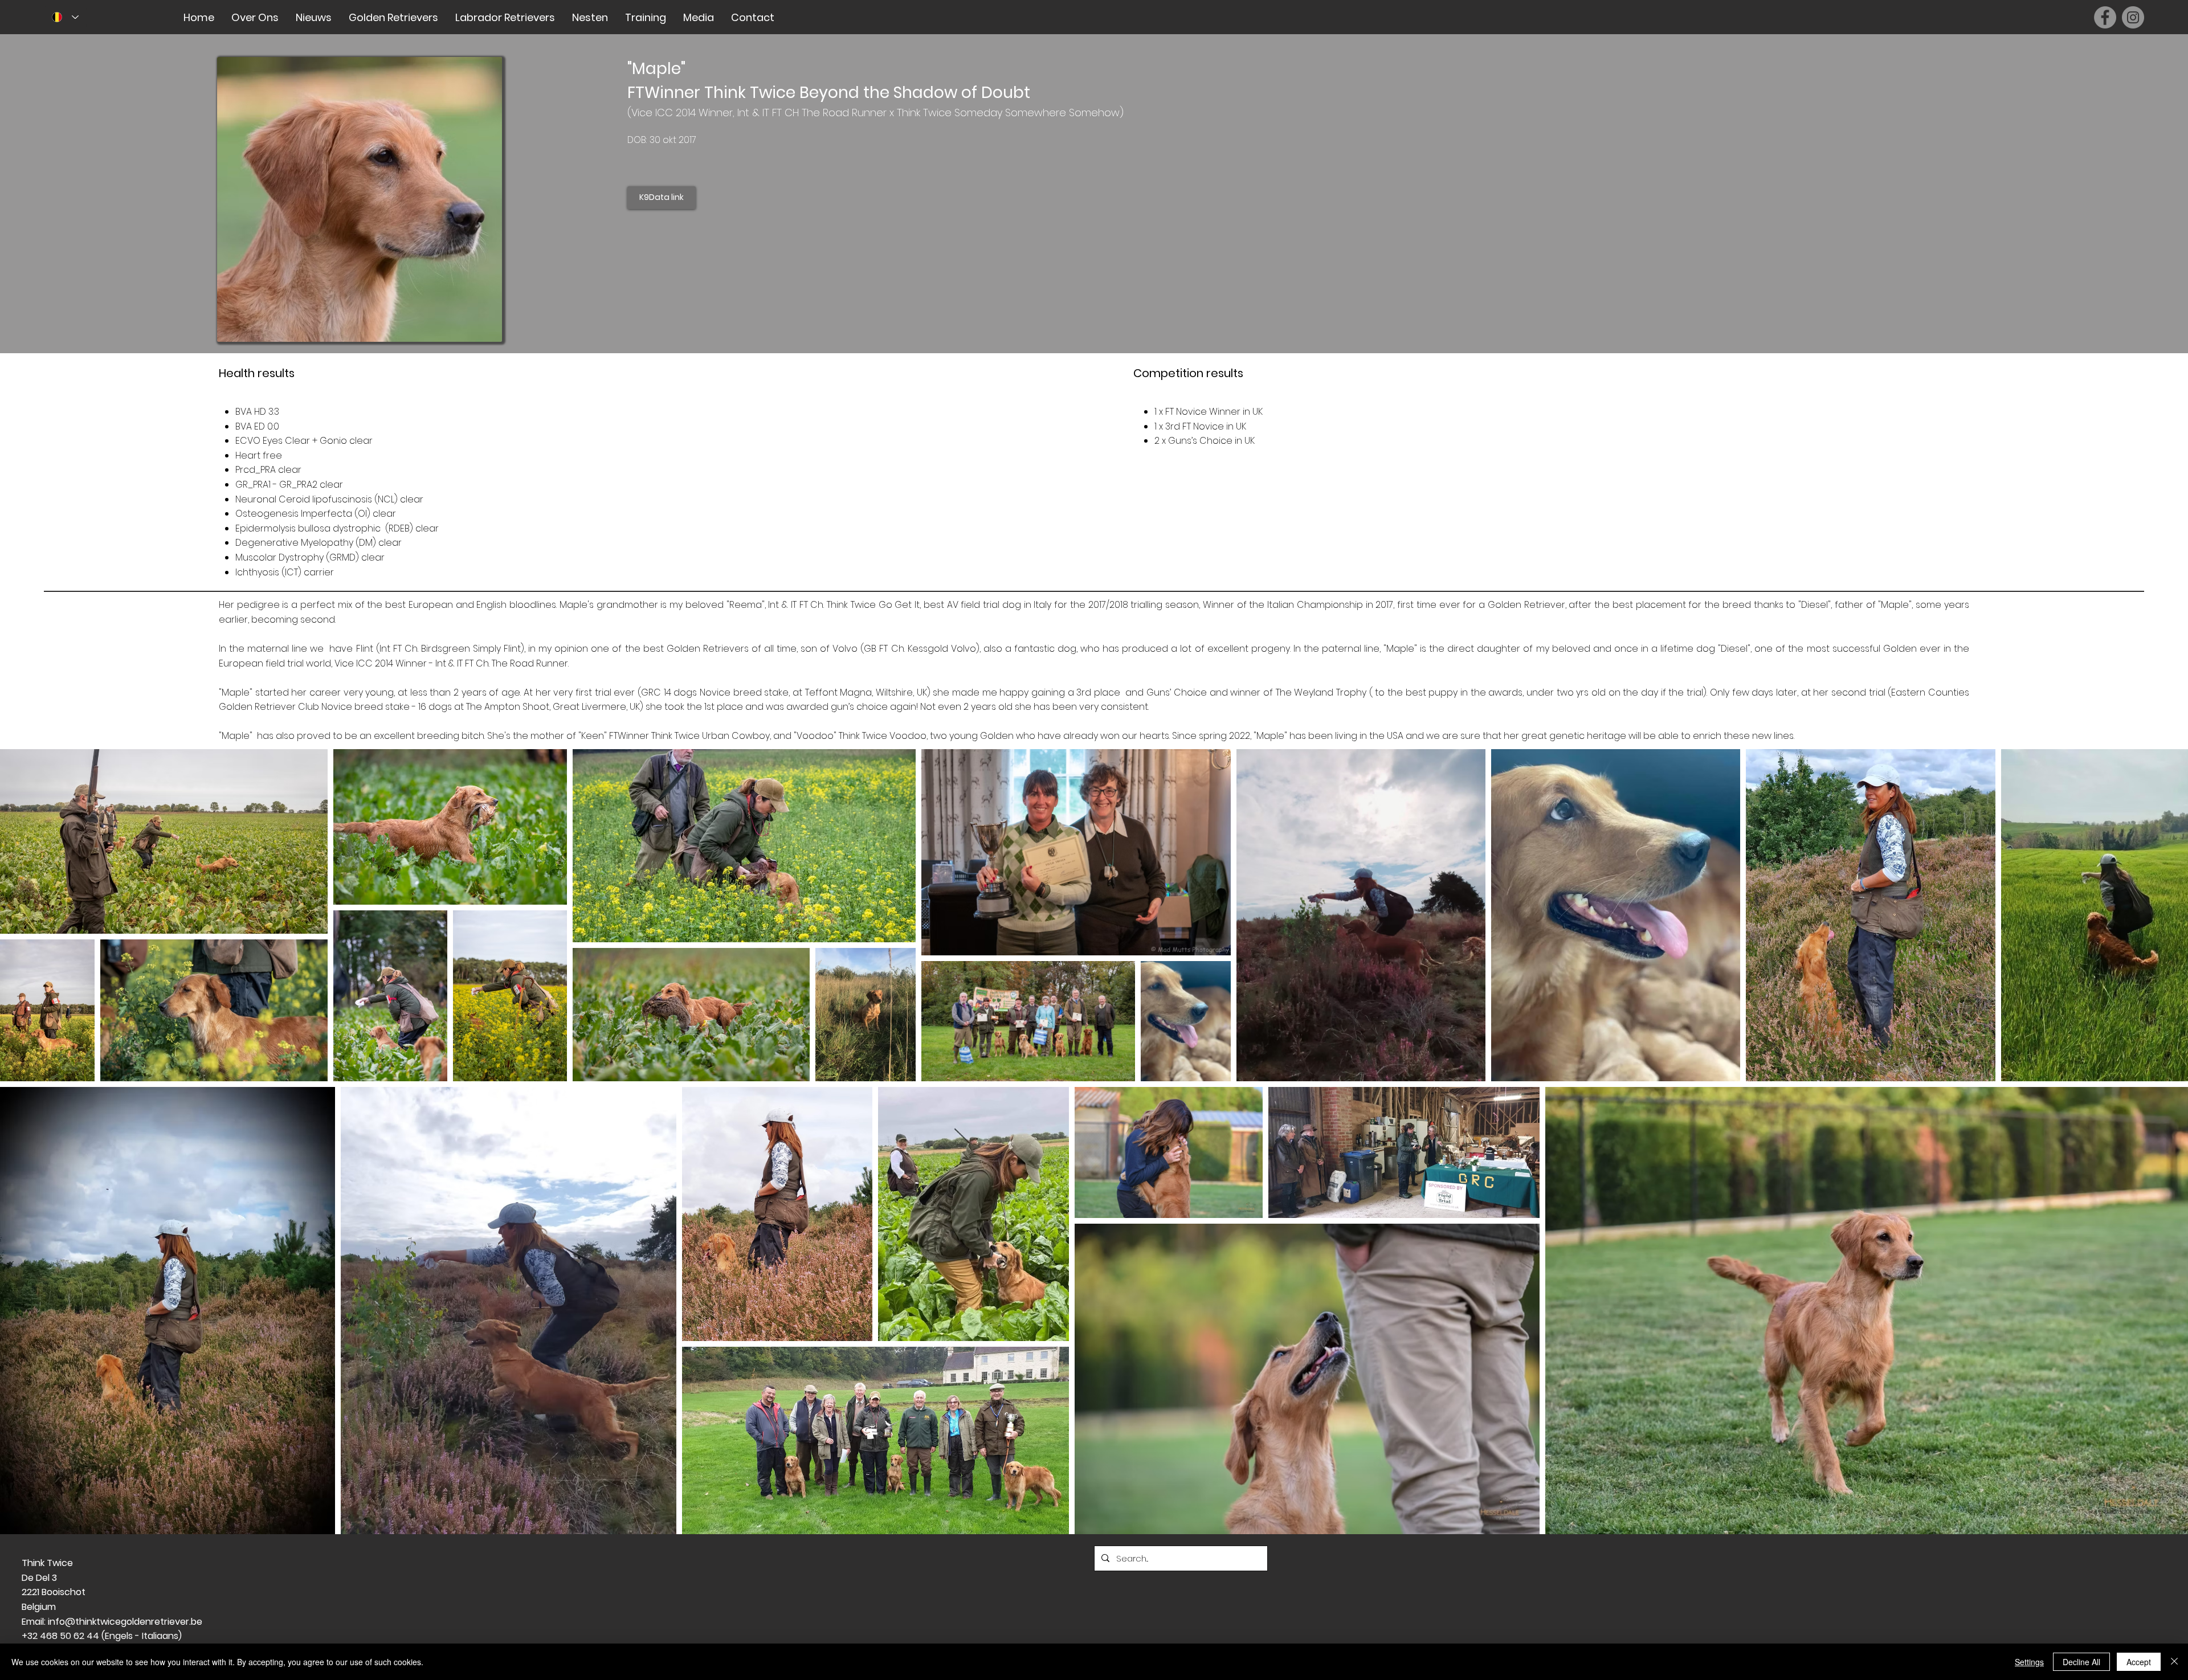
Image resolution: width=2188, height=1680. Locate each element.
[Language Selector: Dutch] (65, 17)
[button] (255, 17)
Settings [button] (2029, 1662)
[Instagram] (2133, 17)
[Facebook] (2105, 17)
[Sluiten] (2174, 1662)
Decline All (2081, 1662)
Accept (2139, 1662)
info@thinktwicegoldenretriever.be (125, 1622)
